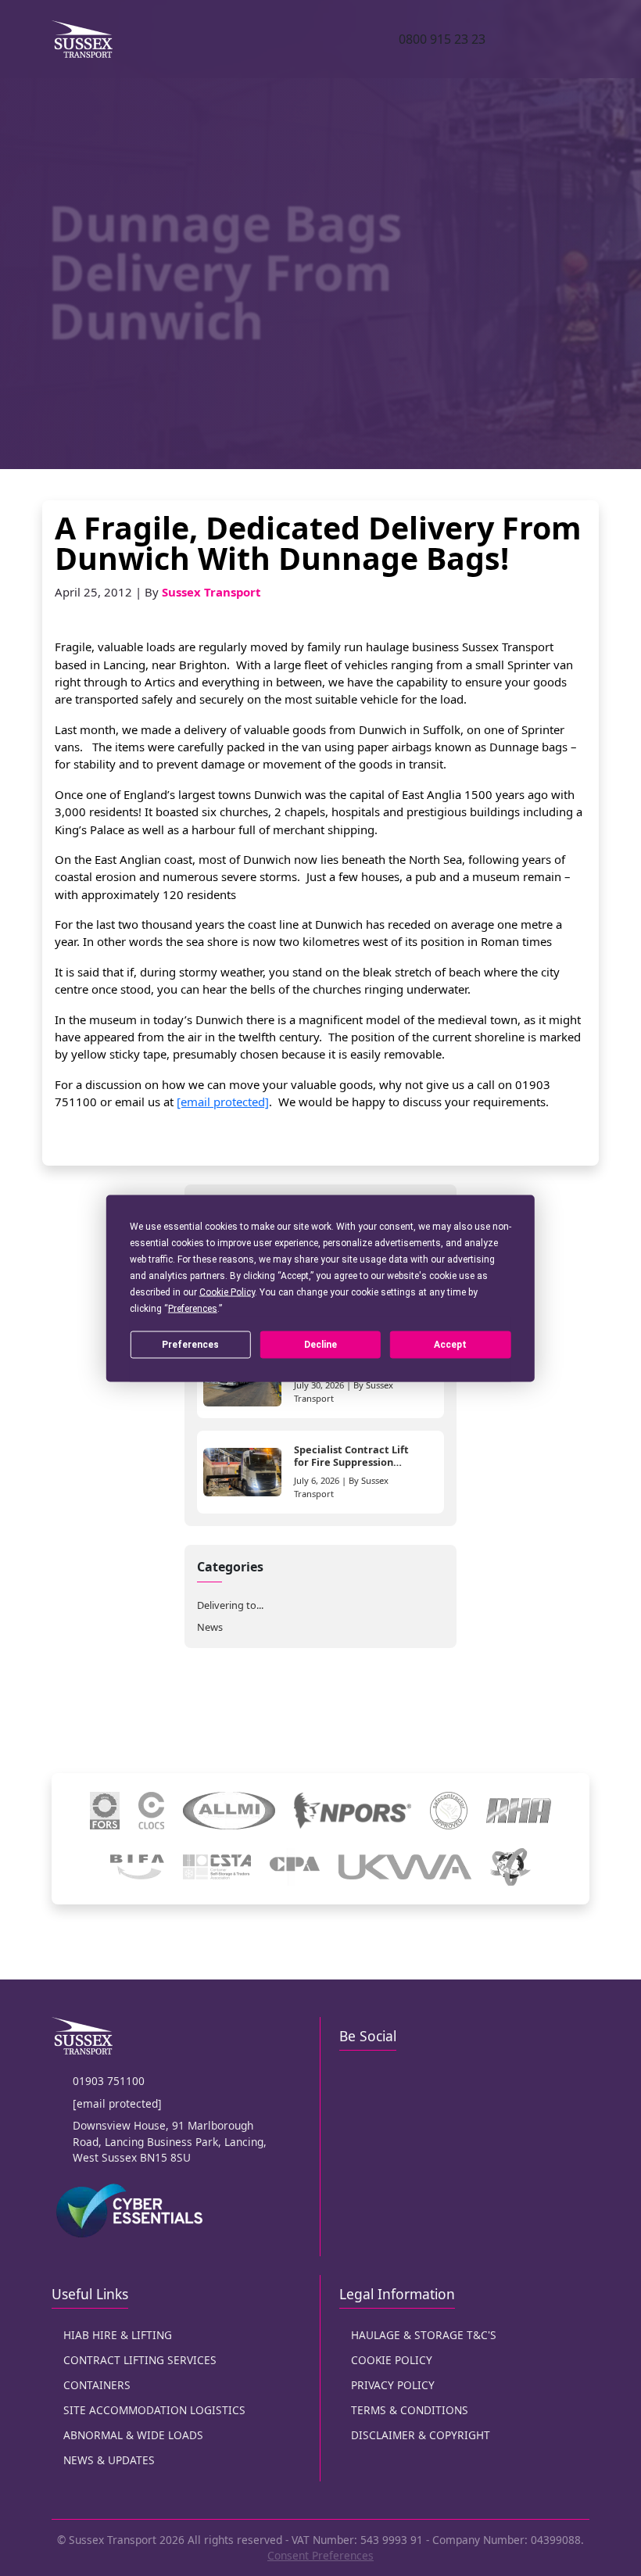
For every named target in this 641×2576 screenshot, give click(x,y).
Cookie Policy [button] (227, 1292)
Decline (320, 1345)
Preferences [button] (193, 1308)
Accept (450, 1345)
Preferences (190, 1345)
